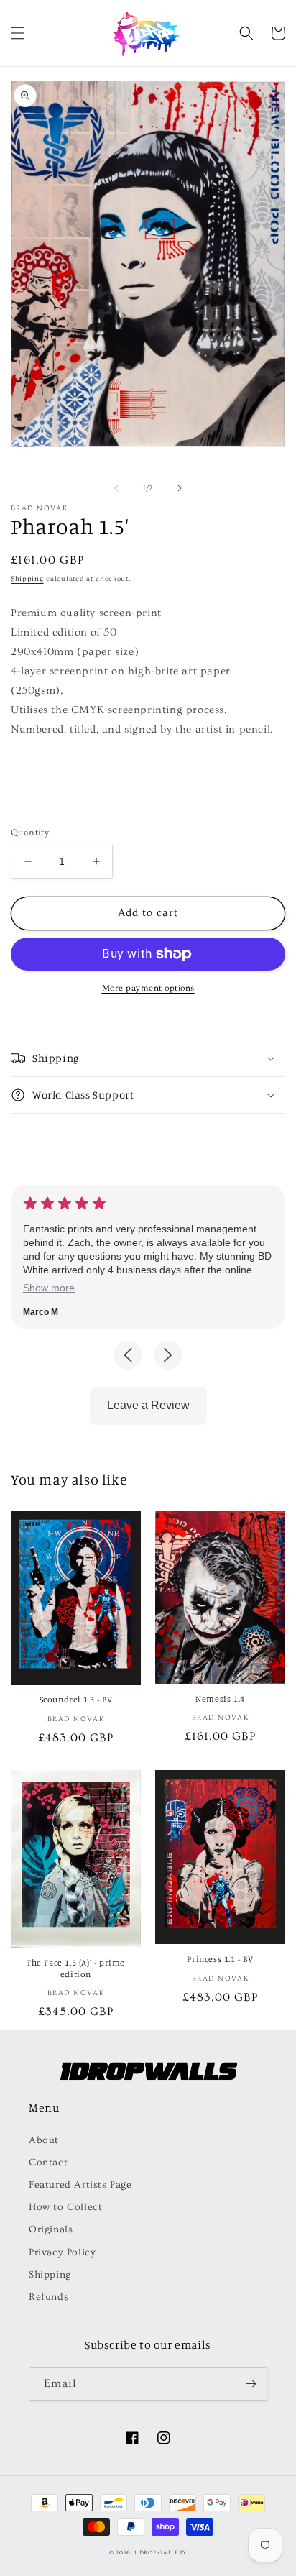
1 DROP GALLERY (161, 2553)
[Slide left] (116, 488)
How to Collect (65, 2207)
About (44, 2140)
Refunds (48, 2297)
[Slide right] (180, 488)
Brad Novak (39, 508)
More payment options (148, 988)
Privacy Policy (62, 2252)
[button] (18, 33)
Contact (48, 2163)
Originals (51, 2229)
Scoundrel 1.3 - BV (76, 1699)
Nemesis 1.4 (220, 1699)
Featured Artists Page (80, 2185)
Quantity (30, 833)
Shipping (27, 579)
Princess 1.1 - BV (220, 1959)
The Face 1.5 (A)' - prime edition (76, 1968)
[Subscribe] (251, 2384)
